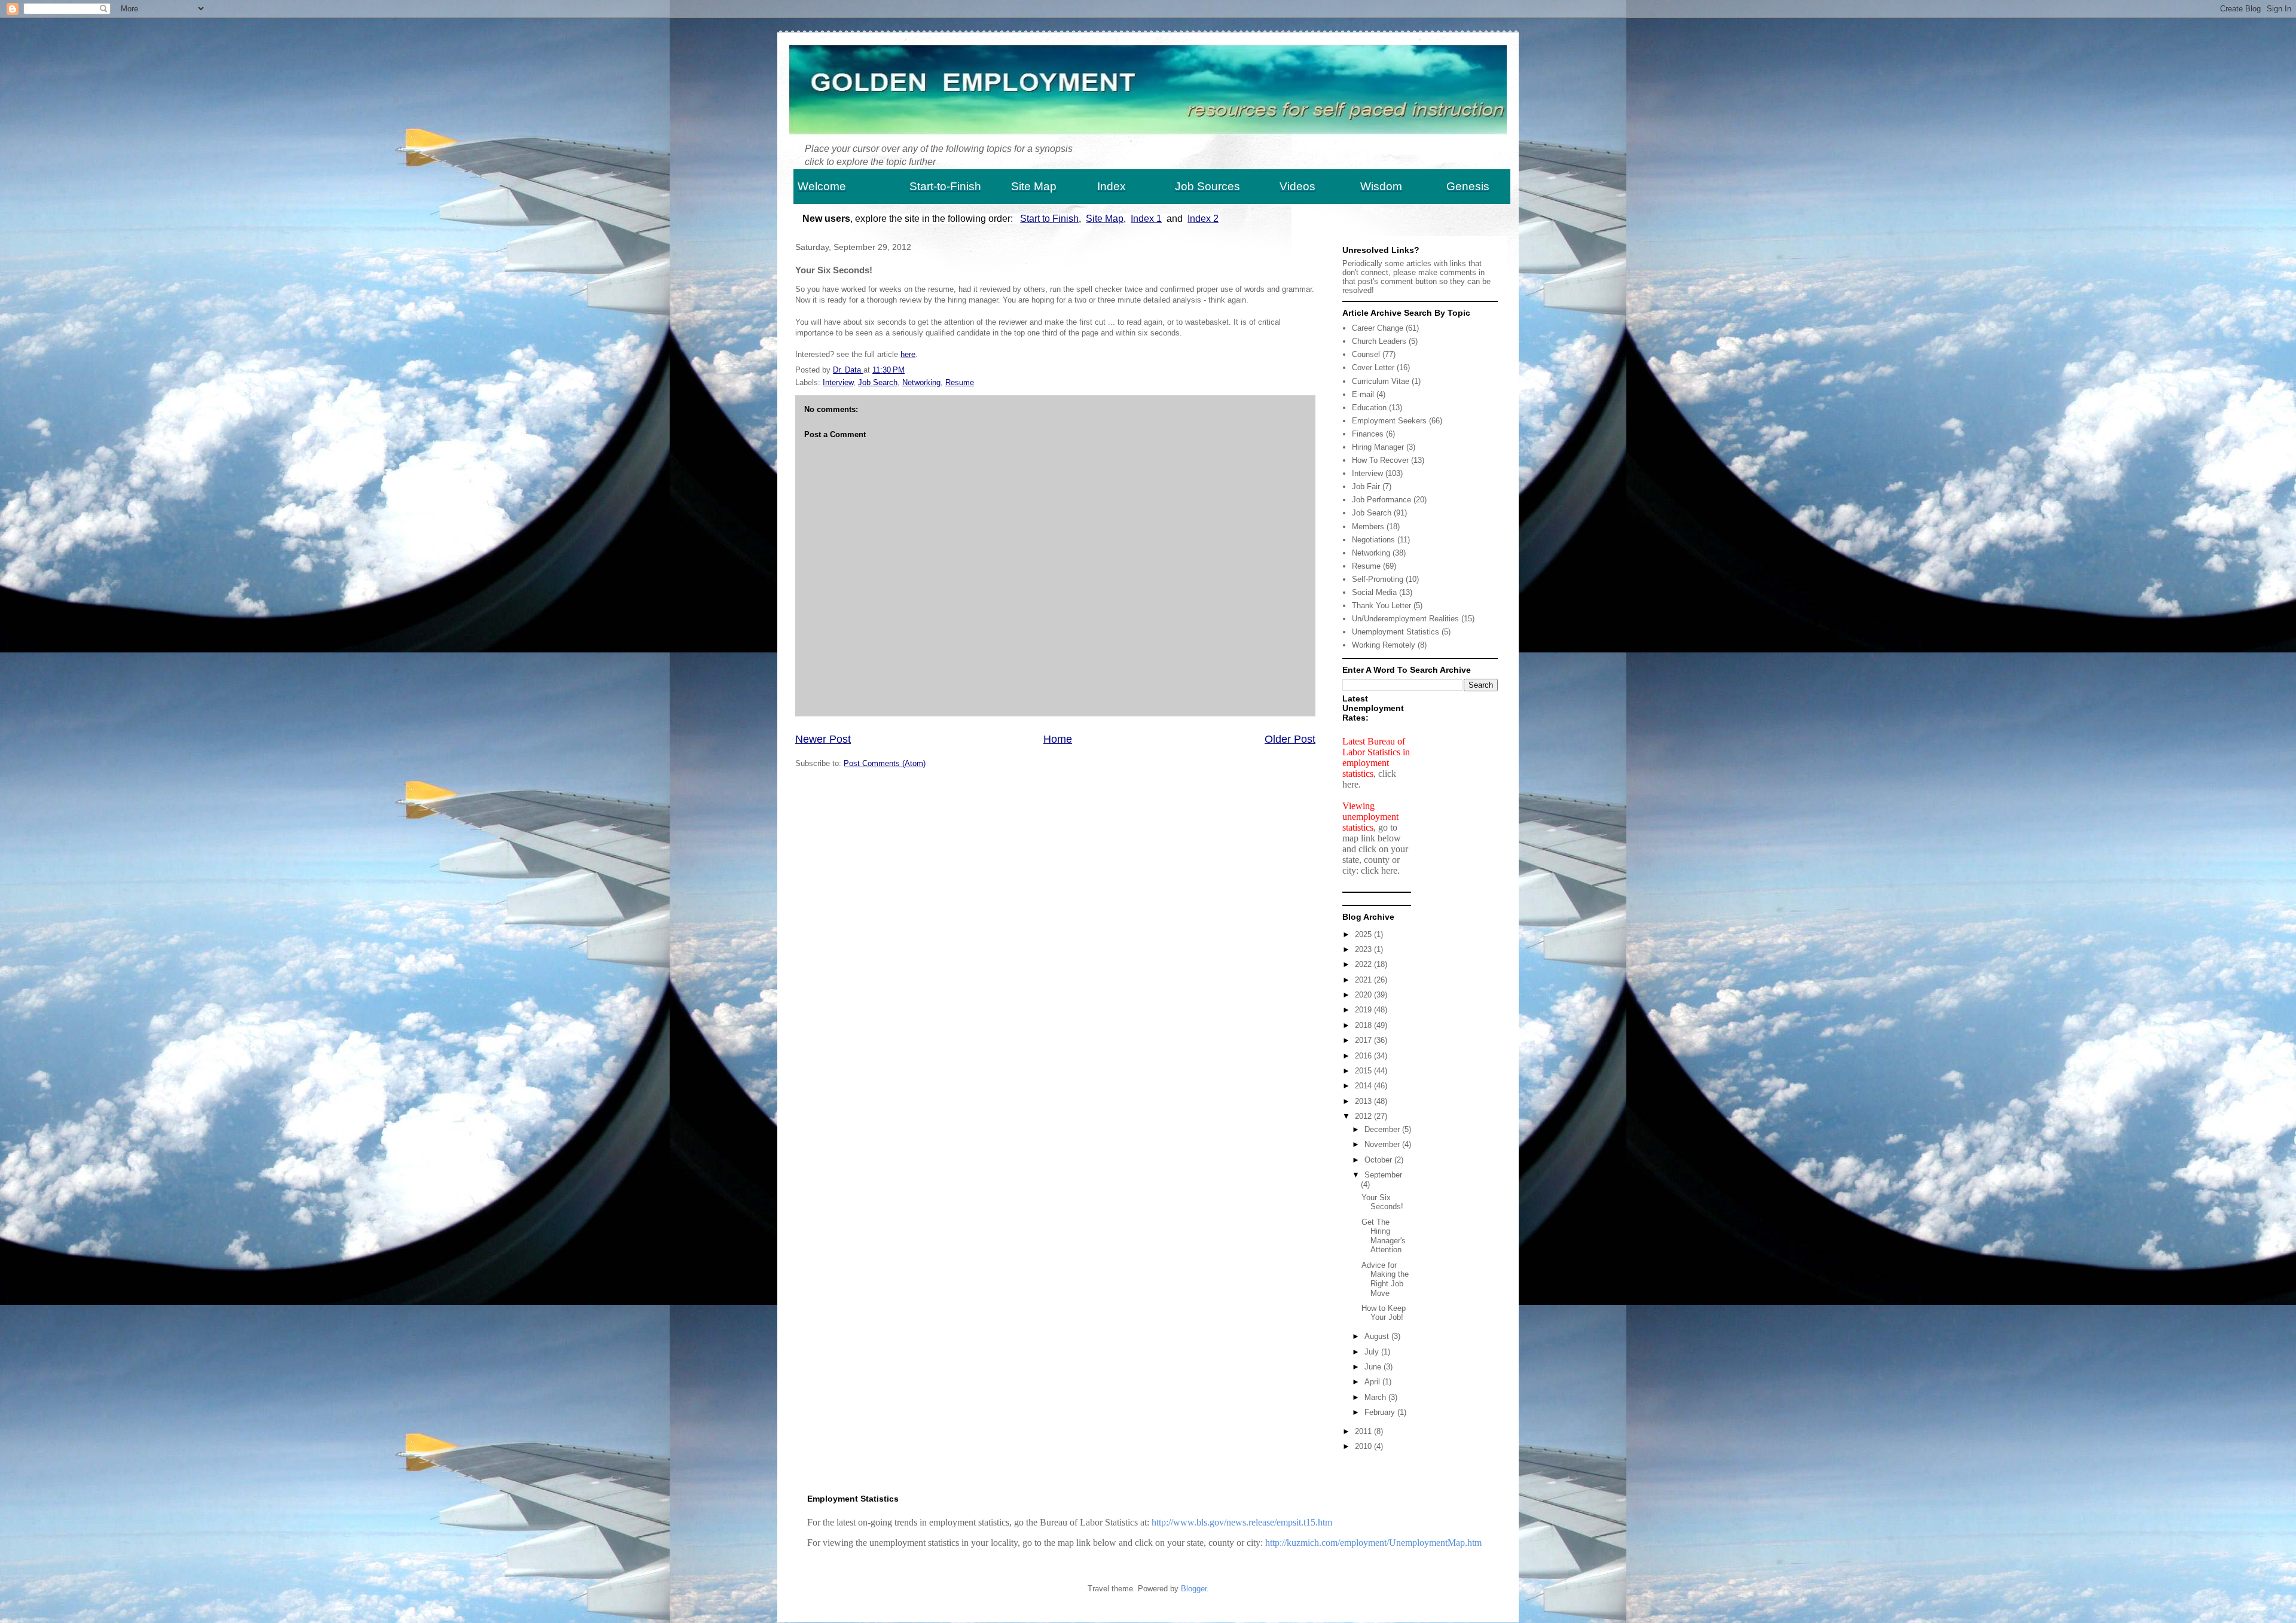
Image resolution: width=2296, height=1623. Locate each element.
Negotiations (1373, 540)
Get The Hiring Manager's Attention (1384, 1236)
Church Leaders (1379, 341)
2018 (1364, 1025)
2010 (1364, 1446)
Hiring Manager (1378, 447)
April (1373, 1382)
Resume (960, 382)
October (1379, 1160)
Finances (1368, 434)
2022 (1364, 964)
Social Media (1374, 592)
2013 (1364, 1101)
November (1383, 1144)
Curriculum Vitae (1381, 381)
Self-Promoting (1378, 579)
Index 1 (1146, 219)
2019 (1364, 1010)
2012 (1364, 1116)
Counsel (1366, 354)
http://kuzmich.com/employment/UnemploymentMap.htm (1373, 1543)
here (908, 354)
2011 (1364, 1431)
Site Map (1105, 219)
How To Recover (1380, 460)
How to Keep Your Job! (1384, 1313)
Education (1369, 408)
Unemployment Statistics (1396, 632)
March (1376, 1397)
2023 (1364, 949)
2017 (1364, 1040)
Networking (921, 382)
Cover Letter (1373, 367)
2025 (1364, 934)
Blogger (1194, 1589)
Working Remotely (1384, 645)
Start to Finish (1049, 219)
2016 (1364, 1056)
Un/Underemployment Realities (1405, 619)
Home (1058, 739)
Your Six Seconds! (1382, 1202)
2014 (1364, 1086)
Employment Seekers (1389, 421)
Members (1368, 527)
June (1374, 1367)
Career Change (1378, 328)
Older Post (1290, 739)
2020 (1364, 995)
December (1383, 1129)
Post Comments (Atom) (885, 763)
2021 (1364, 980)
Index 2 (1203, 219)
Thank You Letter (1381, 605)
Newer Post (823, 739)
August (1378, 1336)
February (1381, 1412)
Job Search (878, 382)
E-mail (1363, 394)
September (1383, 1175)
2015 (1364, 1071)
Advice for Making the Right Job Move (1385, 1279)
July (1373, 1352)
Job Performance (1381, 500)
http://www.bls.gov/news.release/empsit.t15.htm (1242, 1522)
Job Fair (1366, 486)
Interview (838, 382)
